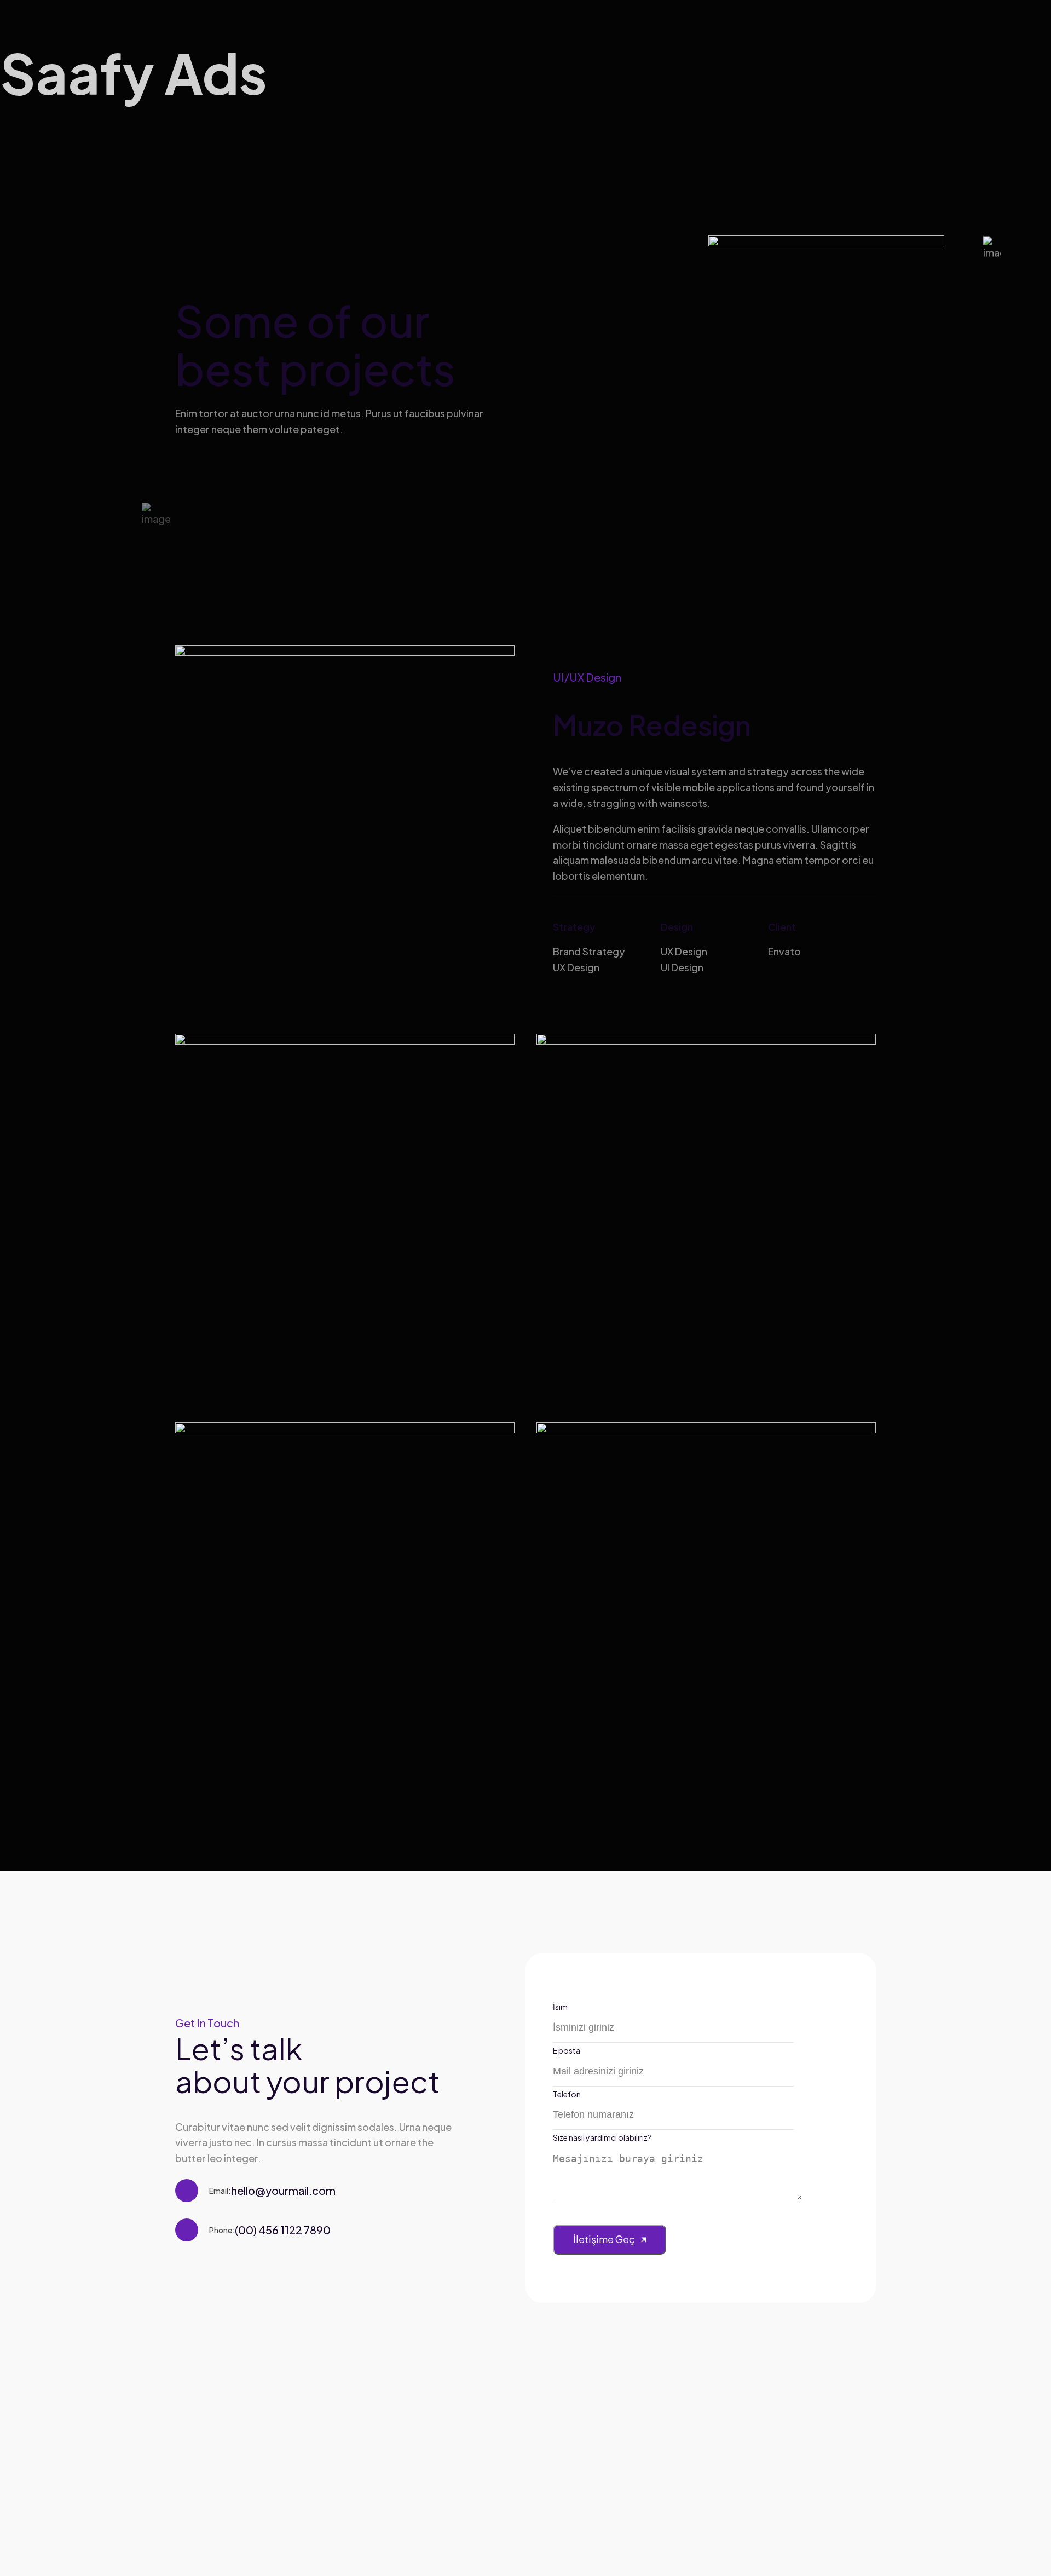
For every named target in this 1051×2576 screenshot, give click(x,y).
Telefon (567, 2094)
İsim (560, 2007)
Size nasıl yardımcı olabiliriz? (602, 2137)
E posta (567, 2050)
